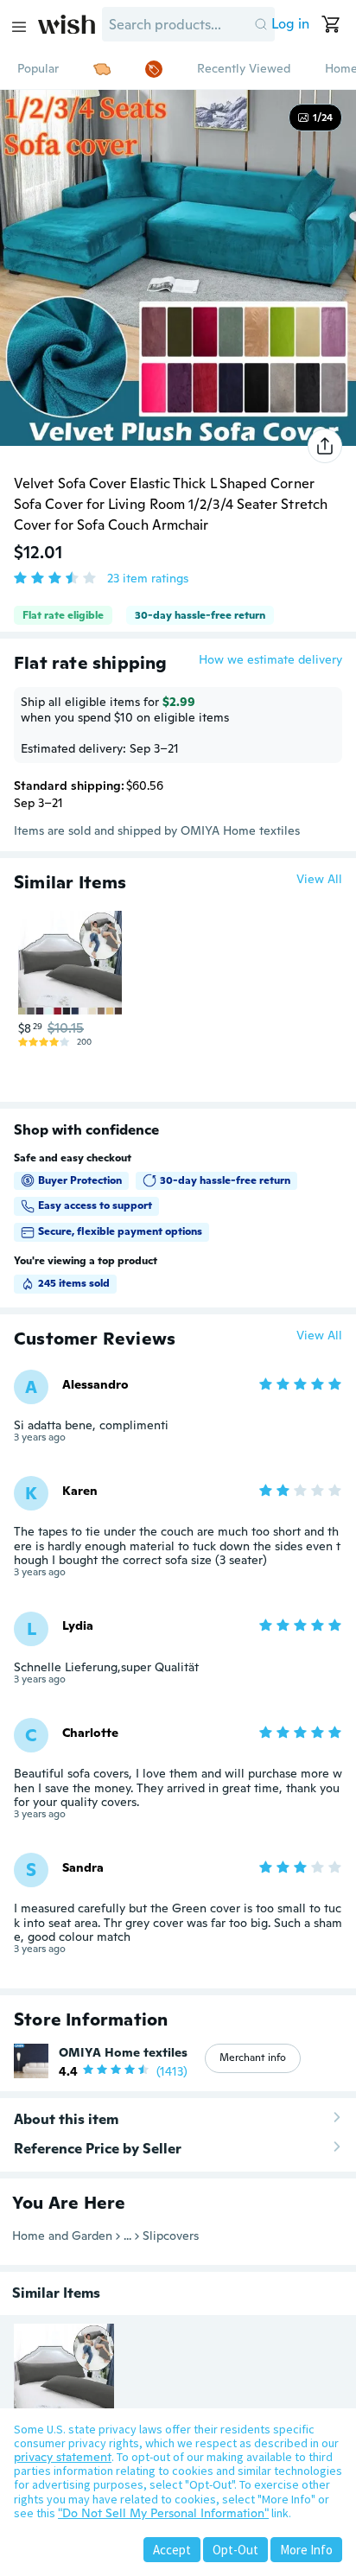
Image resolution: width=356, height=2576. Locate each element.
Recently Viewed (244, 68)
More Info (306, 2550)
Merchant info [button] (253, 2058)
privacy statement (63, 2457)
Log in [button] (290, 24)
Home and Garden (62, 2236)
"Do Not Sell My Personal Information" (163, 2513)
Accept (172, 2550)
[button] (261, 24)
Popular (38, 68)
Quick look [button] (74, 982)
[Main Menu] (19, 27)
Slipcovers (171, 2236)
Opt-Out (235, 2550)
